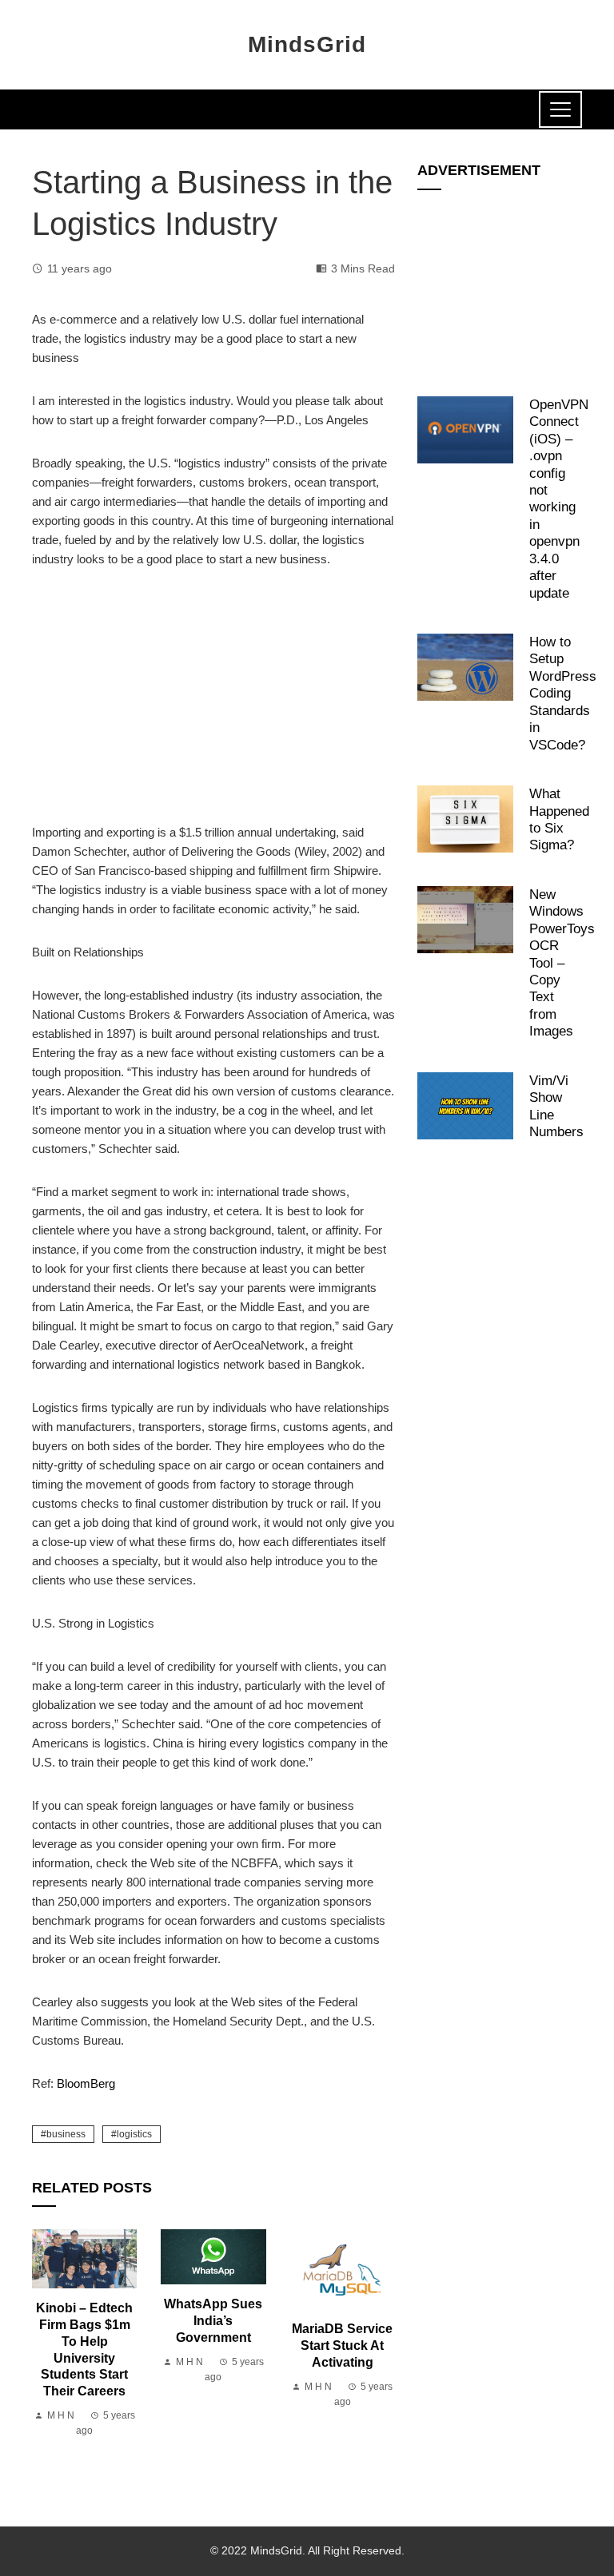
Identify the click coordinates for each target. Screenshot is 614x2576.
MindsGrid (307, 44)
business (66, 2134)
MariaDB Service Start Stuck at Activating (342, 2345)
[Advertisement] (213, 705)
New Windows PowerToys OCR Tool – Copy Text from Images (562, 963)
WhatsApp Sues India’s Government (213, 2321)
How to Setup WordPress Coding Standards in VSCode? (563, 693)
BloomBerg (86, 2083)
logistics (134, 2134)
